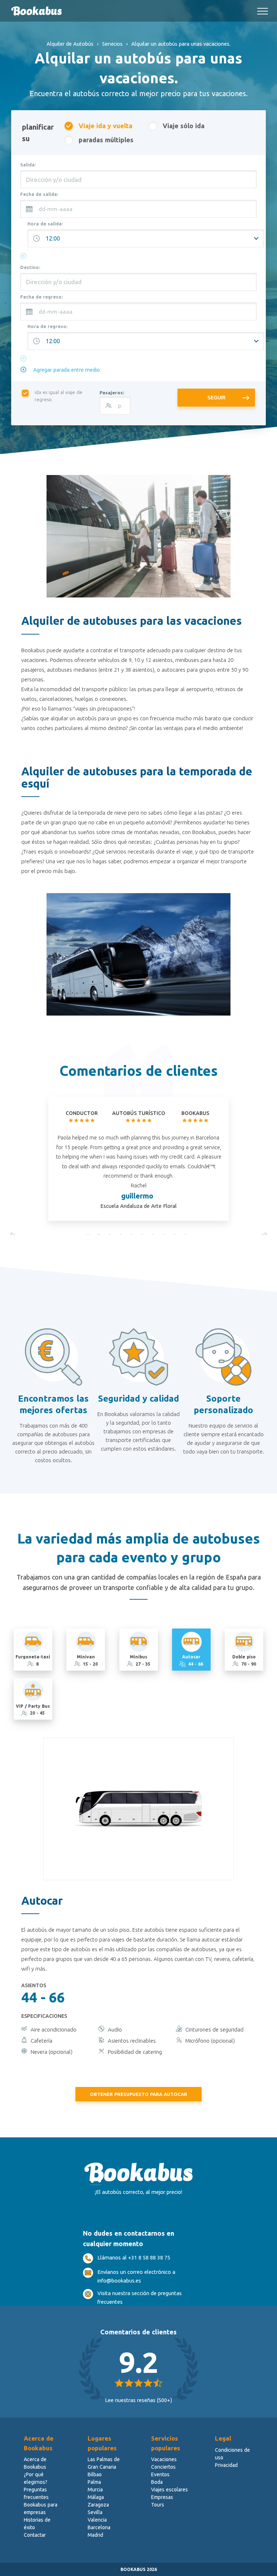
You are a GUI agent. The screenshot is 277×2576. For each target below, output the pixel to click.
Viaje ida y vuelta (105, 126)
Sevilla (95, 2512)
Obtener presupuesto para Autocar (138, 2094)
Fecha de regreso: (41, 297)
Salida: (28, 165)
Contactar (35, 2535)
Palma (94, 2482)
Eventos (160, 2474)
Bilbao (95, 2474)
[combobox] (139, 179)
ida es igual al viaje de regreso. (58, 396)
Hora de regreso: (47, 326)
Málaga (96, 2497)
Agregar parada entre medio (67, 370)
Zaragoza (98, 2505)
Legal (223, 2438)
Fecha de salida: (39, 194)
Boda (157, 2482)
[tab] (33, 1649)
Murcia (95, 2490)
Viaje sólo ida (184, 126)
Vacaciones (164, 2459)
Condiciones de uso (232, 2454)
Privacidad (226, 2465)
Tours (158, 2505)
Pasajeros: (112, 393)
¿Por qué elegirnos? (36, 2478)
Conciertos (163, 2467)
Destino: (30, 267)
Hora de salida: (45, 224)
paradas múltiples (106, 140)
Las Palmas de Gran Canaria (104, 2463)
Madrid (95, 2535)
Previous (13, 1234)
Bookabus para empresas (41, 2508)
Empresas (162, 2497)
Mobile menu (263, 8)
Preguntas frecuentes (36, 2493)
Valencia (97, 2520)
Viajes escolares (170, 2490)
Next (264, 1234)
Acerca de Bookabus (35, 2463)
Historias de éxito (37, 2524)
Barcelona (99, 2527)
